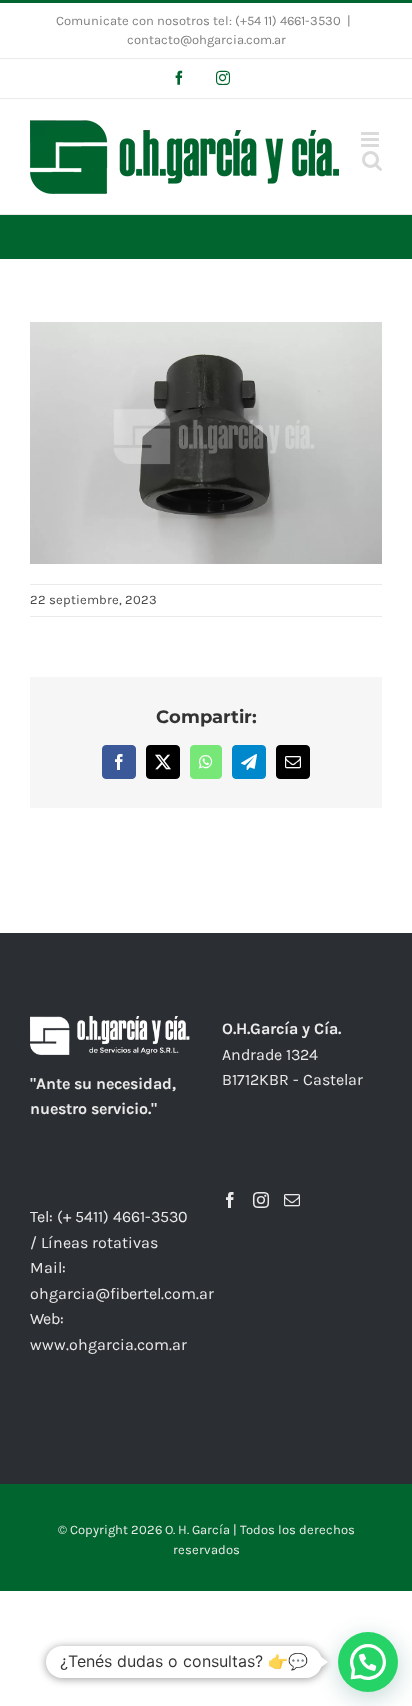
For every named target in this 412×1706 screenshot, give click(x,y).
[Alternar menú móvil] (371, 139)
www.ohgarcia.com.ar (108, 1344)
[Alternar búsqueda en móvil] (372, 160)
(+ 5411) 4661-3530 (122, 1216)
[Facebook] (230, 1200)
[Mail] (292, 1200)
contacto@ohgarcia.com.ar (206, 39)
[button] (368, 1662)
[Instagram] (261, 1200)
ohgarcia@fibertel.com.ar (122, 1293)
